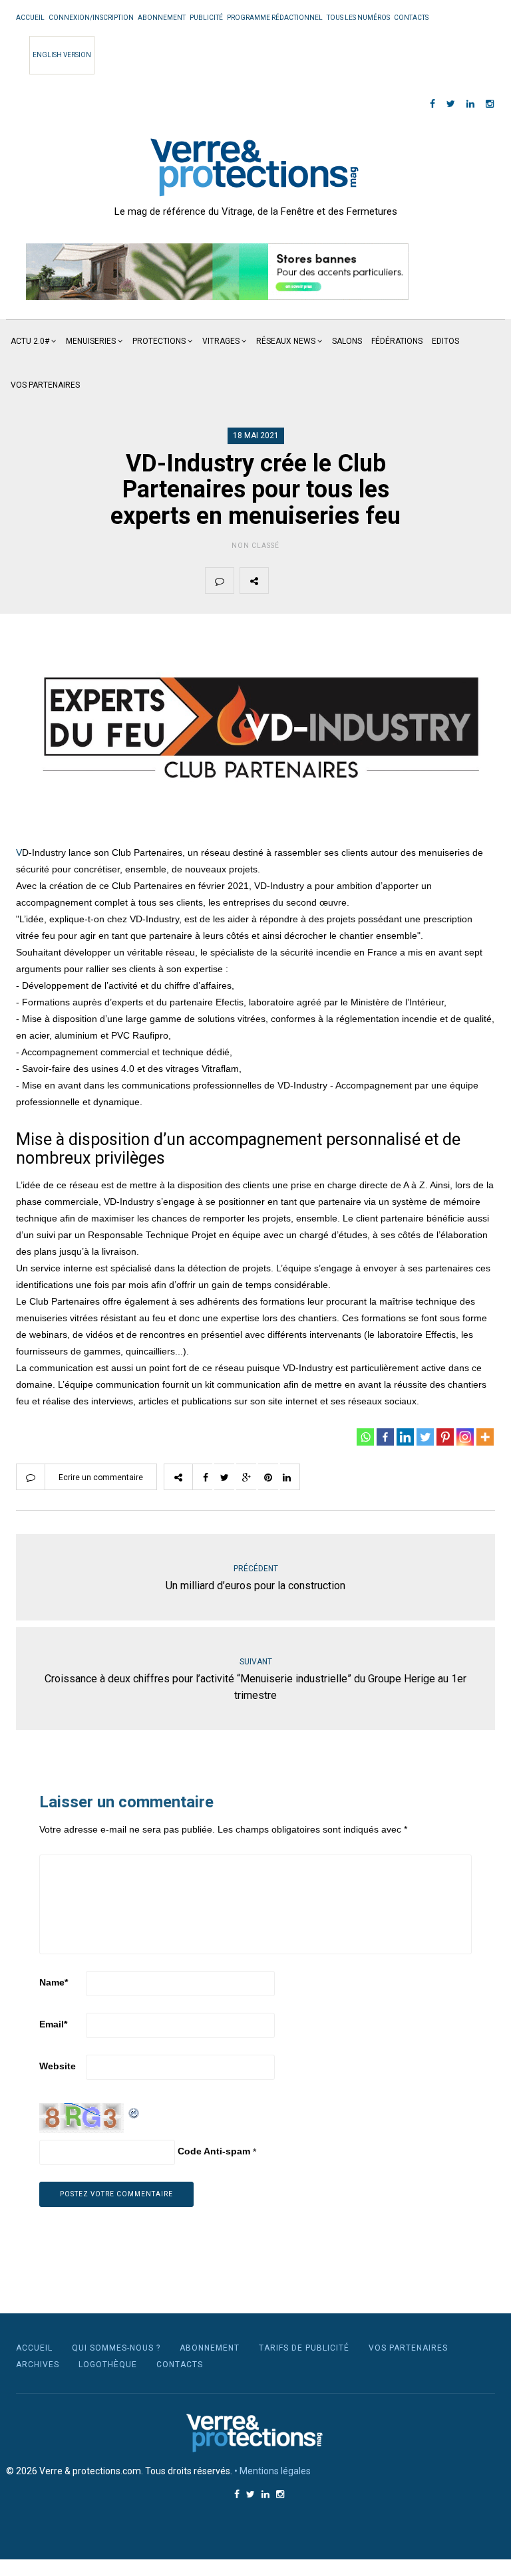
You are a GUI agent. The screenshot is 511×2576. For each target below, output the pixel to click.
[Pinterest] (445, 1437)
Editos (445, 341)
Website (58, 2066)
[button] (217, 272)
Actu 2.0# (30, 341)
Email (53, 2024)
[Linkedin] (405, 1437)
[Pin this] (377, 580)
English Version (62, 55)
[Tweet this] (314, 580)
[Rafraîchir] (134, 2111)
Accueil (30, 18)
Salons (347, 341)
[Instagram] (465, 1437)
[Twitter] (425, 1437)
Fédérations (397, 341)
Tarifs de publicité (304, 2348)
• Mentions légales (272, 2471)
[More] (485, 1437)
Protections (159, 341)
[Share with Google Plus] (345, 580)
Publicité (206, 18)
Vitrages (221, 341)
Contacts (411, 18)
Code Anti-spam (214, 2151)
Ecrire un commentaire (101, 1478)
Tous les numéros (358, 18)
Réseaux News (286, 341)
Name (54, 1982)
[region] (217, 272)
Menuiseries (91, 341)
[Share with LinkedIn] (408, 580)
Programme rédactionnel (275, 18)
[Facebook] (385, 1437)
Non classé (255, 546)
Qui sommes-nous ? (116, 2348)
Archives (38, 2365)
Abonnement (162, 18)
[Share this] (283, 580)
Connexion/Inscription (91, 18)
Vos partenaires (45, 385)
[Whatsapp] (365, 1437)
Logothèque (108, 2365)
